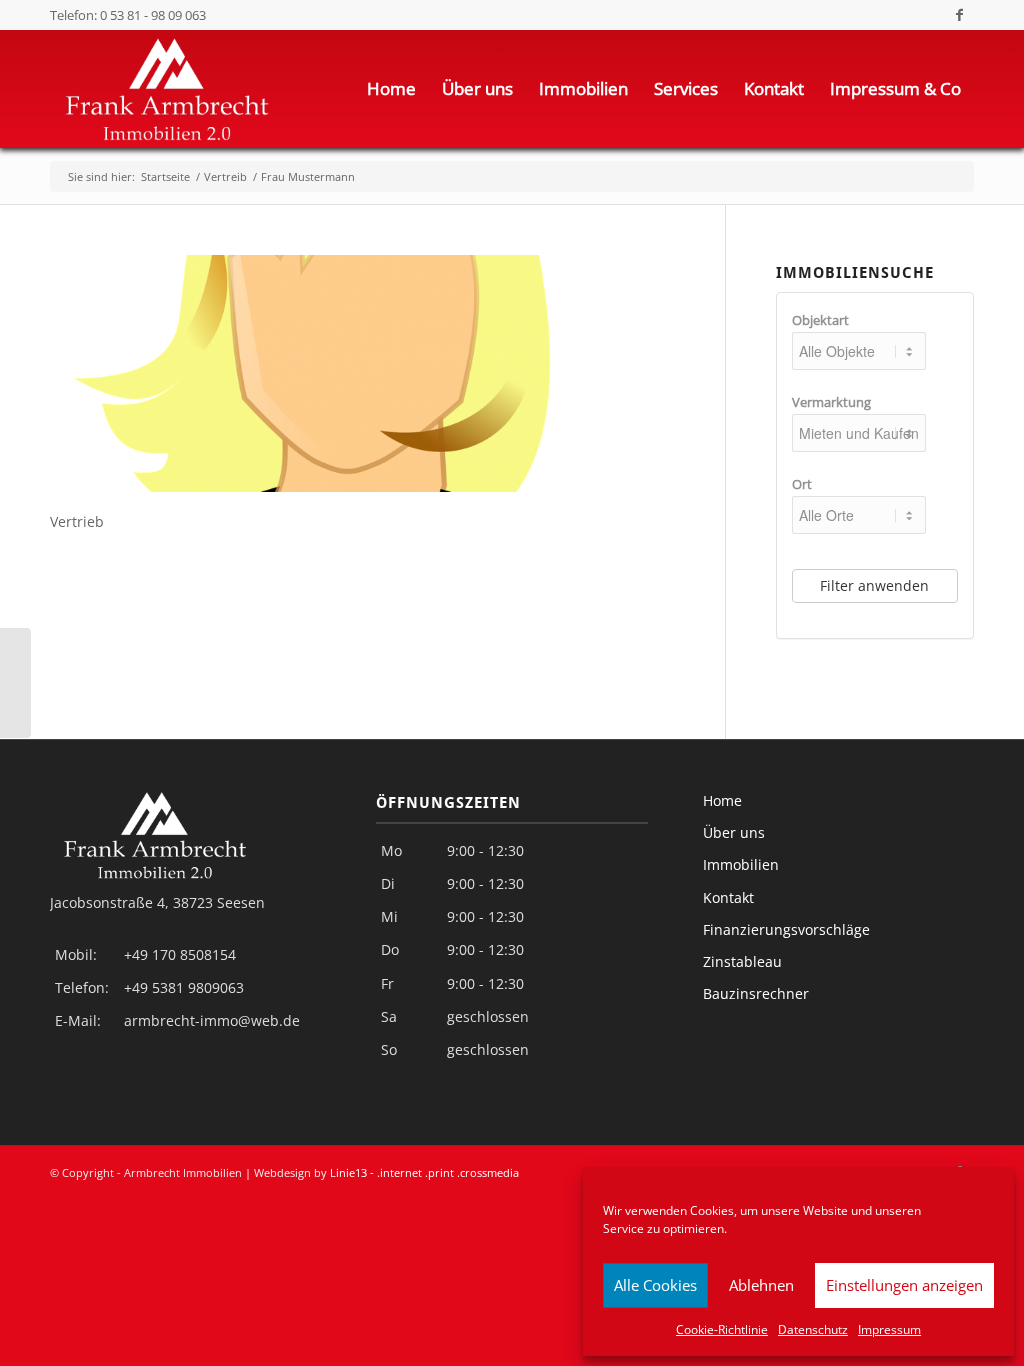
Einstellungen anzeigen (904, 1285)
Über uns (734, 832)
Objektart (820, 320)
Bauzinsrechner (756, 993)
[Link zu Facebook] (959, 15)
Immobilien (741, 864)
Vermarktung (831, 402)
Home (722, 800)
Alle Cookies (655, 1285)
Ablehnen (761, 1285)
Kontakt (728, 897)
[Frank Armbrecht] (15, 683)
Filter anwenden (874, 585)
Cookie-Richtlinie (722, 1329)
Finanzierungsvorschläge (786, 929)
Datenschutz (813, 1329)
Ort (802, 484)
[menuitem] (391, 89)
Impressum (889, 1329)
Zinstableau (742, 961)
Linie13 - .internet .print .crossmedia (424, 1172)
